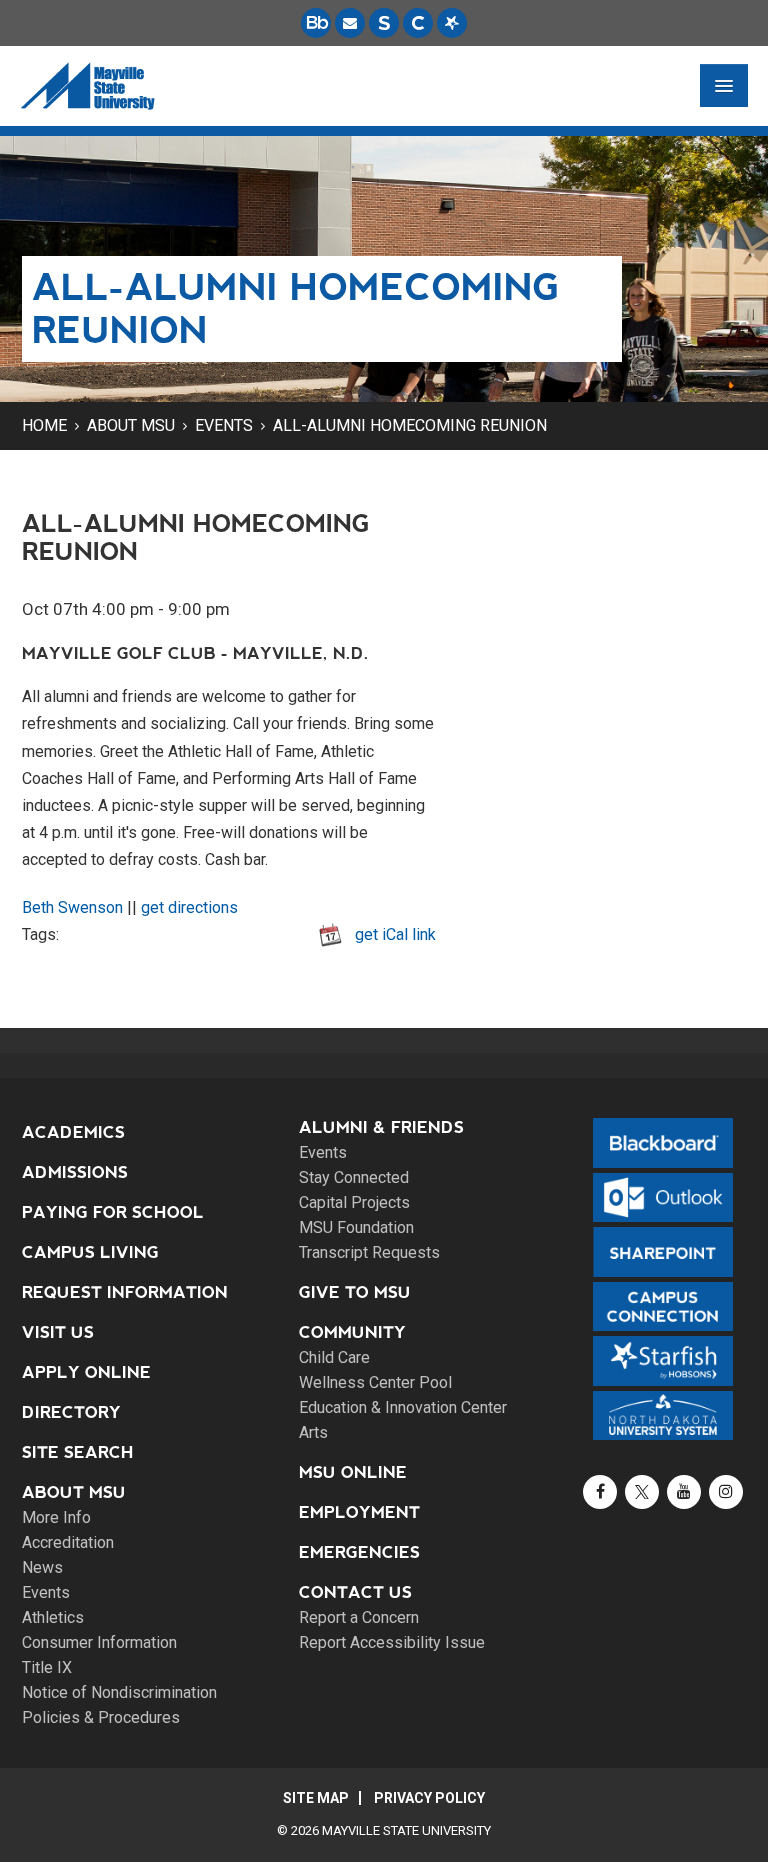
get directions (189, 907)
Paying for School (113, 1212)
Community (352, 1332)
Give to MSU (355, 1292)
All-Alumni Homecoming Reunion (410, 425)
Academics (73, 1132)
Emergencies (359, 1552)
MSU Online (353, 1472)
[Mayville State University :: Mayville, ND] (87, 86)
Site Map (316, 1798)
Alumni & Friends (381, 1127)
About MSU (131, 425)
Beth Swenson (72, 907)
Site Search (78, 1452)
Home (44, 425)
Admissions (75, 1172)
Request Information (125, 1292)
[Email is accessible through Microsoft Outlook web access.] (350, 23)
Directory (71, 1412)
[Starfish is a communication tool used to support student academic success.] (452, 23)
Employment (359, 1512)
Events (224, 425)
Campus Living (90, 1252)
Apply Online (86, 1372)
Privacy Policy (429, 1798)
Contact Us (355, 1592)
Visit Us (58, 1332)
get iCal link (395, 934)
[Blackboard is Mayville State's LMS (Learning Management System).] (316, 23)
